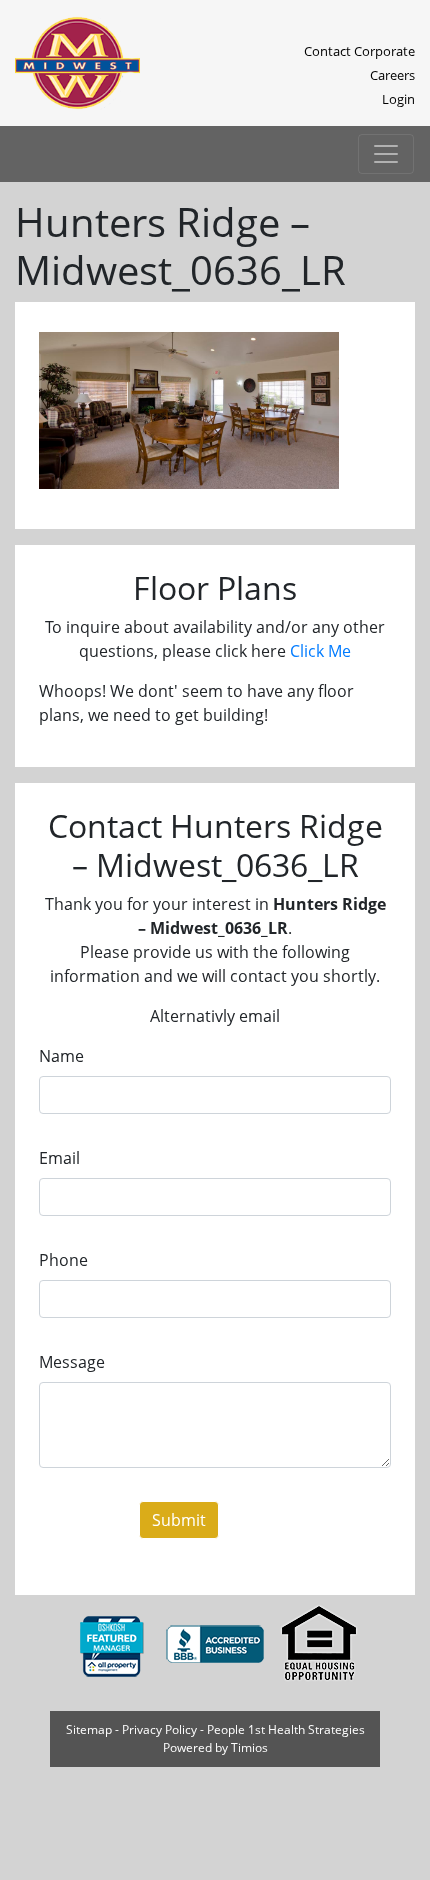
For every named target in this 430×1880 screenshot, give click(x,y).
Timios (249, 1747)
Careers (392, 75)
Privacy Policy (159, 1729)
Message (72, 1362)
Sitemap (89, 1729)
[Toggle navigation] (386, 154)
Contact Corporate (359, 51)
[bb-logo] (217, 1643)
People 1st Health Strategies (286, 1729)
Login (398, 99)
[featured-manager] (113, 1643)
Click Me (320, 651)
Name (61, 1056)
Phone (63, 1260)
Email (59, 1158)
